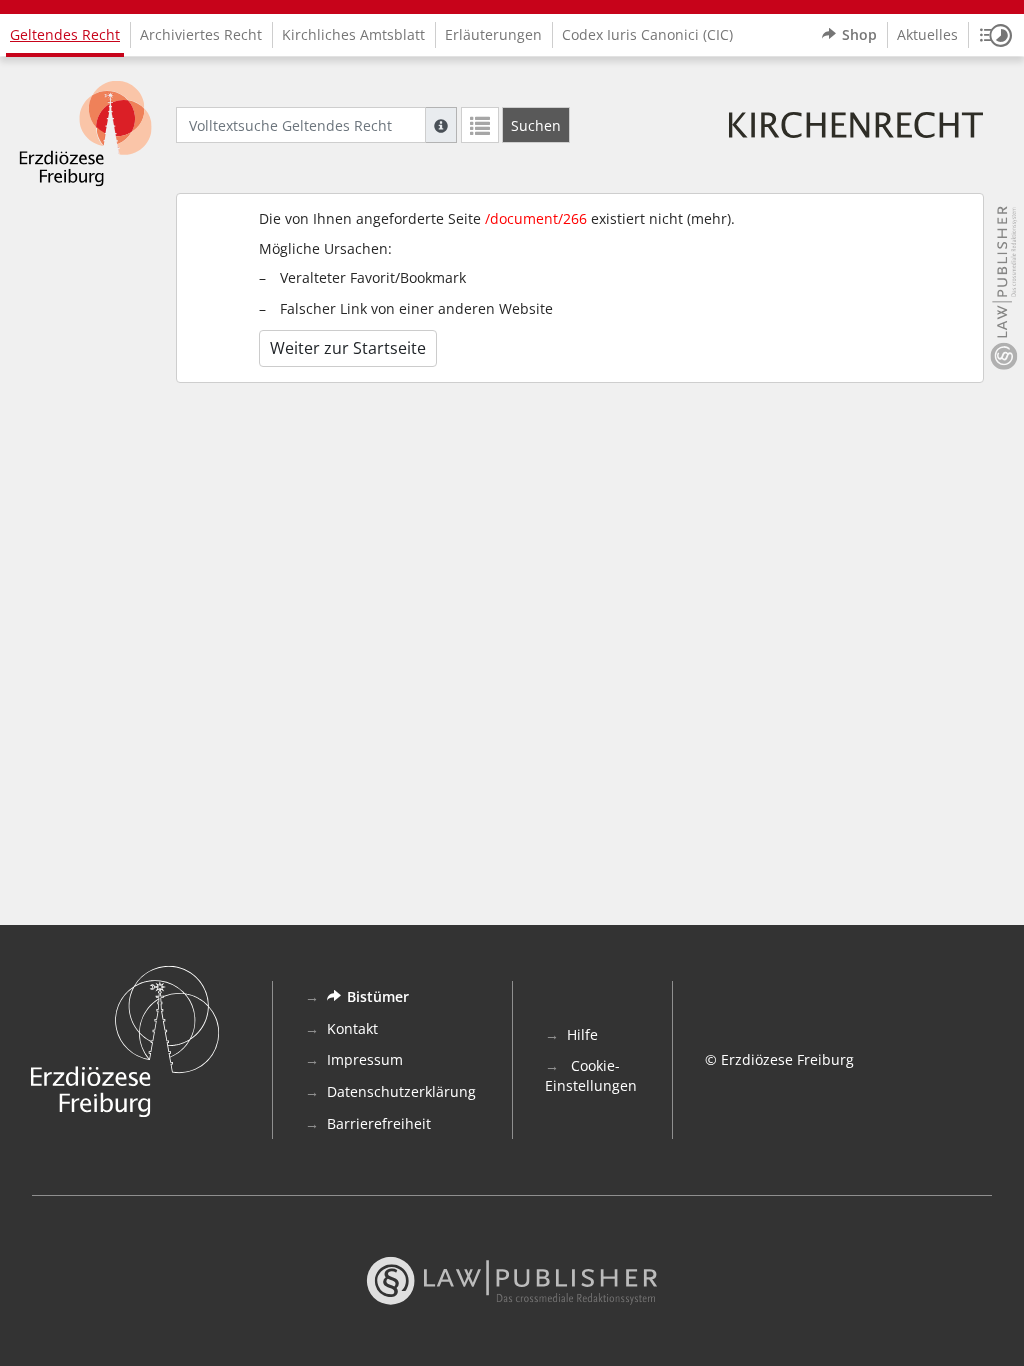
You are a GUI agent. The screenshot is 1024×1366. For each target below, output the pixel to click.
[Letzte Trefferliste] (480, 125)
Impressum (365, 1059)
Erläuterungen (493, 34)
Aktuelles (927, 34)
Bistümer (378, 996)
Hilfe (582, 1034)
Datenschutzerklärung (401, 1091)
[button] (996, 35)
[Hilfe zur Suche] (441, 125)
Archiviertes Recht (201, 34)
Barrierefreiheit (379, 1123)
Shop (859, 34)
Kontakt (352, 1028)
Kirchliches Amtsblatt (353, 34)
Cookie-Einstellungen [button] (591, 1075)
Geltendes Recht (65, 34)
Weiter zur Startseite (348, 348)
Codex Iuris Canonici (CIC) (647, 34)
